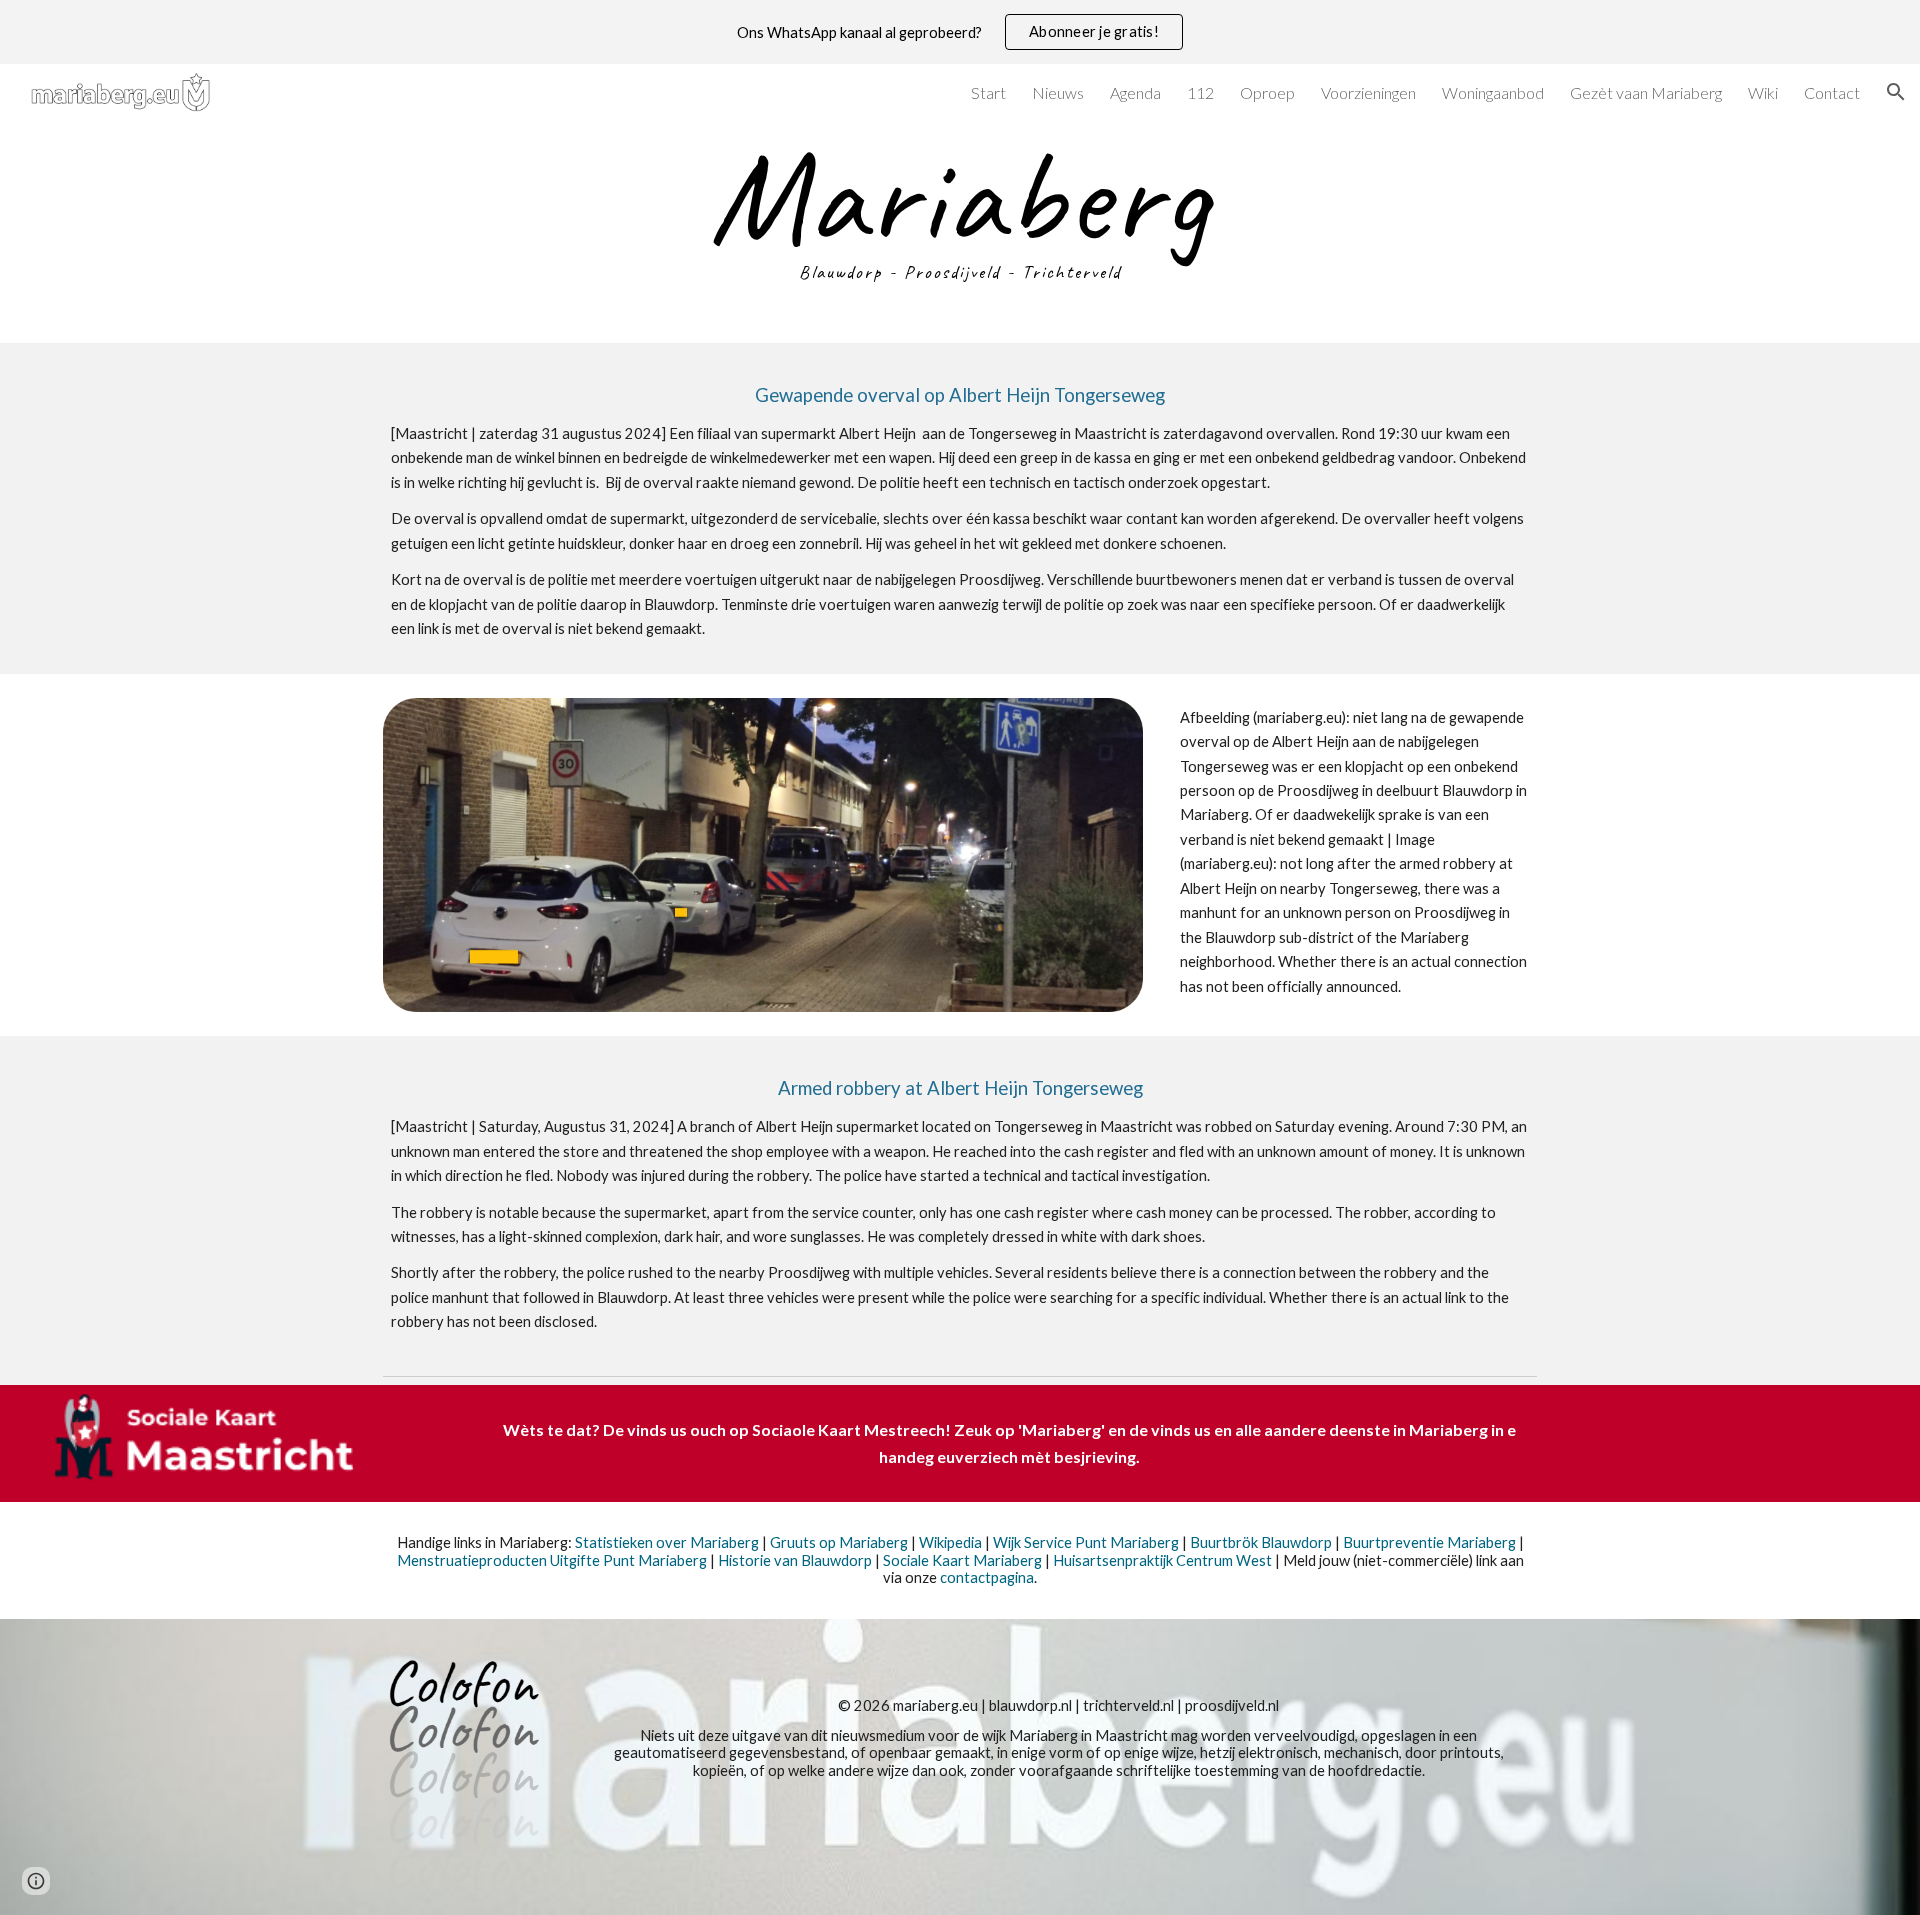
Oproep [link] (1267, 92)
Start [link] (988, 92)
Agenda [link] (1135, 92)
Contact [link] (1832, 92)
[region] (960, 32)
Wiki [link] (1763, 92)
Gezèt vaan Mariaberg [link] (1646, 92)
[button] (1896, 92)
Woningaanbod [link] (1493, 92)
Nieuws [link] (1058, 92)
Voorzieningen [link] (1368, 92)
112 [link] (1200, 92)
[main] (960, 217)
